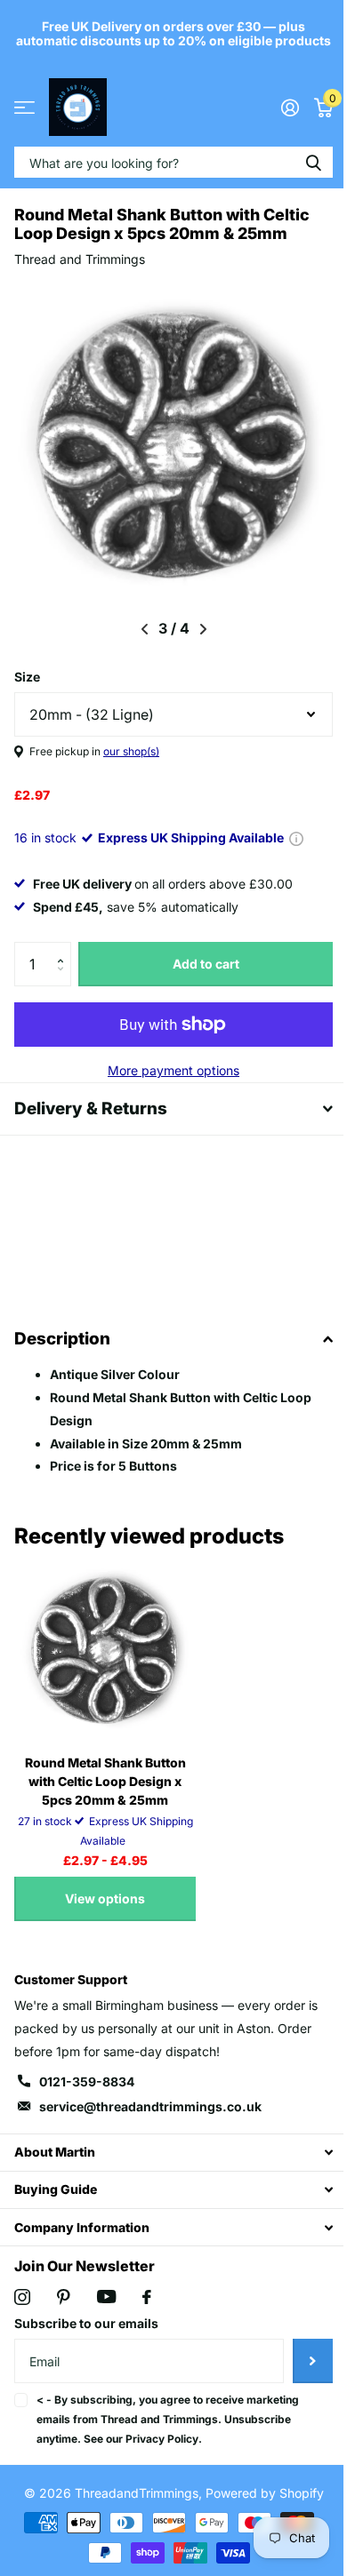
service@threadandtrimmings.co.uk (150, 2121)
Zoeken (313, 162)
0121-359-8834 (87, 2096)
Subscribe (299, 2375)
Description (62, 1353)
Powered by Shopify (258, 2507)
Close (167, 2167)
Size (27, 677)
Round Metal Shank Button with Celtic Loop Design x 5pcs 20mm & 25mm (105, 1795)
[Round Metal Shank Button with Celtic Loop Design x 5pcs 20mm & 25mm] (105, 1664)
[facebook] (147, 2311)
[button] (65, 949)
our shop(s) (131, 751)
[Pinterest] (64, 2311)
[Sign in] (290, 108)
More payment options (173, 1070)
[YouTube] (106, 2312)
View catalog (24, 107)
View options (105, 1913)
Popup (296, 837)
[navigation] (145, 629)
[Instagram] (22, 2311)
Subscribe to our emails (86, 2337)
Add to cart (206, 964)
